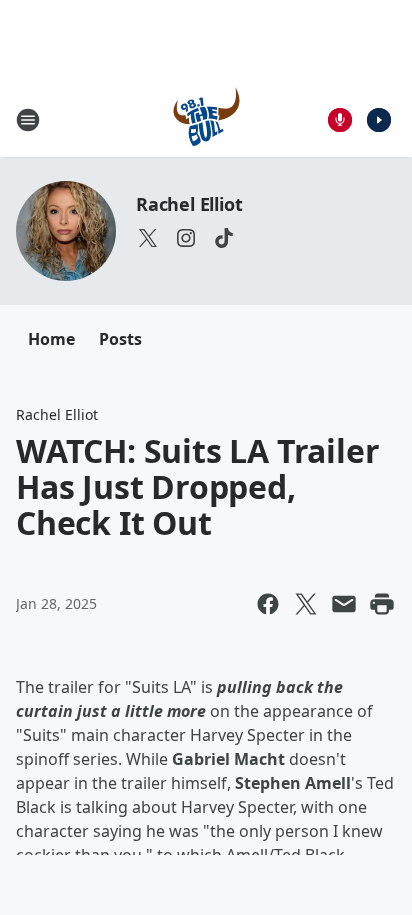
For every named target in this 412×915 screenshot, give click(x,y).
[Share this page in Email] (344, 604)
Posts (120, 339)
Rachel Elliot (189, 204)
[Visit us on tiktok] (224, 238)
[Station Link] (206, 119)
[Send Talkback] (340, 120)
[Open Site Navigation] (28, 120)
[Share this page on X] (306, 604)
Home (51, 339)
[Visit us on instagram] (186, 238)
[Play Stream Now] (379, 120)
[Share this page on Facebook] (268, 604)
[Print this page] (382, 604)
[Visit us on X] (148, 238)
